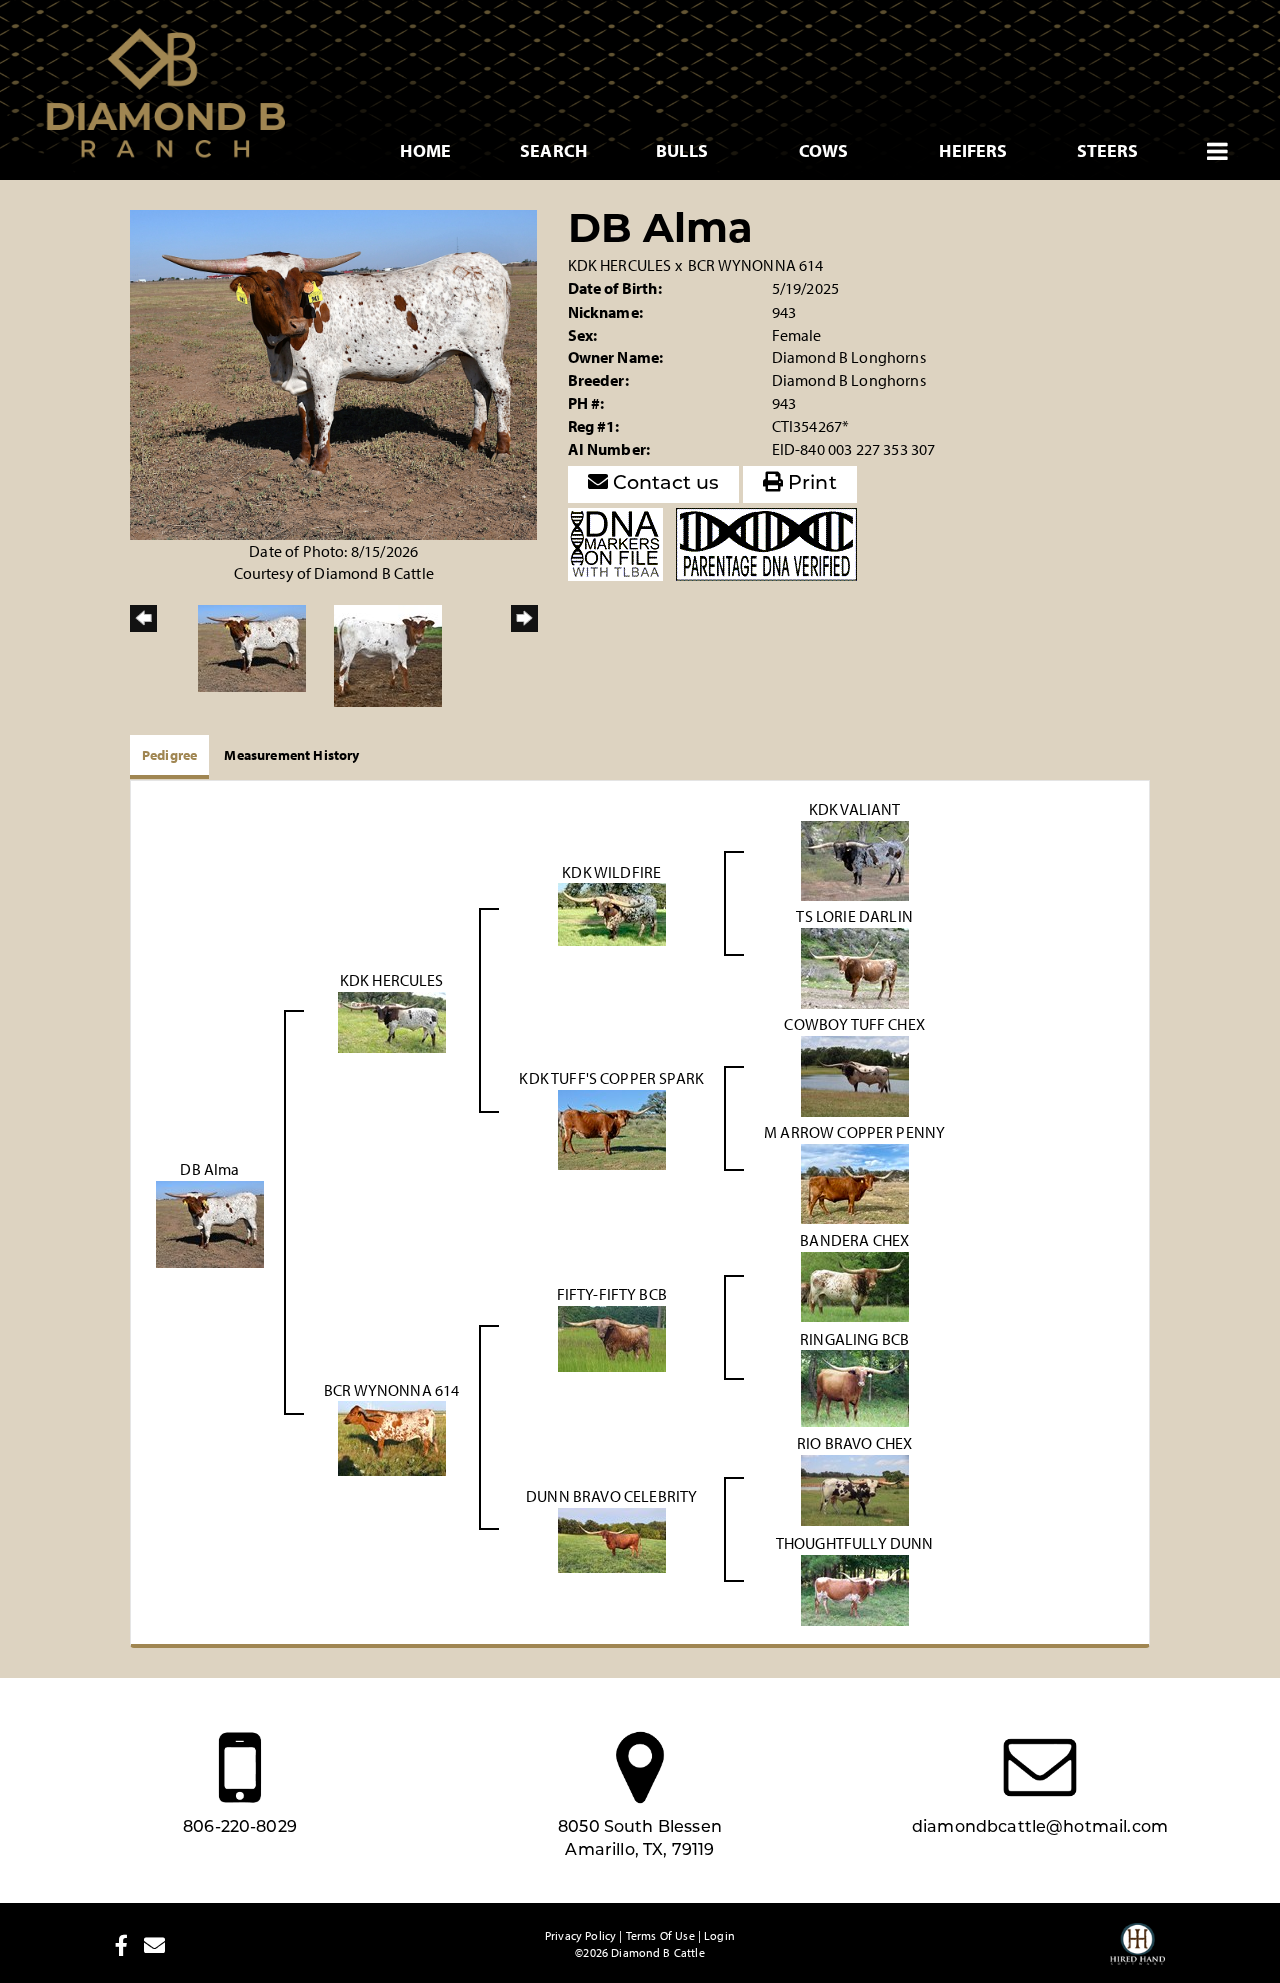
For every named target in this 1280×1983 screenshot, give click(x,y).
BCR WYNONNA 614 (755, 265)
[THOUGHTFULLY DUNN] (855, 1589)
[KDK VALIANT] (855, 859)
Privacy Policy (580, 1935)
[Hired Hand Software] (1137, 1953)
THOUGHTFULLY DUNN (855, 1543)
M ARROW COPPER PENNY (854, 1132)
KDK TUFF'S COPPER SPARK (611, 1078)
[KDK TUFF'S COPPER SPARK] (612, 1128)
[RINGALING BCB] (855, 1387)
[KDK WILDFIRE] (612, 913)
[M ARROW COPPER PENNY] (855, 1181)
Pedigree (169, 755)
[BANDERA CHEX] (855, 1285)
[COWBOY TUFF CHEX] (855, 1074)
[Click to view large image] (333, 373)
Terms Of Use (660, 1935)
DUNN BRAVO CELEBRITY (611, 1496)
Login (719, 1935)
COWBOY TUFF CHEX (854, 1024)
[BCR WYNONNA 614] (392, 1437)
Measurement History (291, 755)
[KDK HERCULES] (392, 1020)
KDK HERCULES (620, 265)
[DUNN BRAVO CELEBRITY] (612, 1539)
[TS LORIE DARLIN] (855, 966)
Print (810, 484)
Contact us (664, 484)
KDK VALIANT (855, 809)
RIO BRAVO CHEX (854, 1443)
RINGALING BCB (854, 1339)
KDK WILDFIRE (611, 872)
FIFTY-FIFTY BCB (612, 1294)
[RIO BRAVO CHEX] (855, 1489)
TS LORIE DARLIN (854, 916)
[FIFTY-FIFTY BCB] (612, 1337)
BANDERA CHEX (854, 1240)
